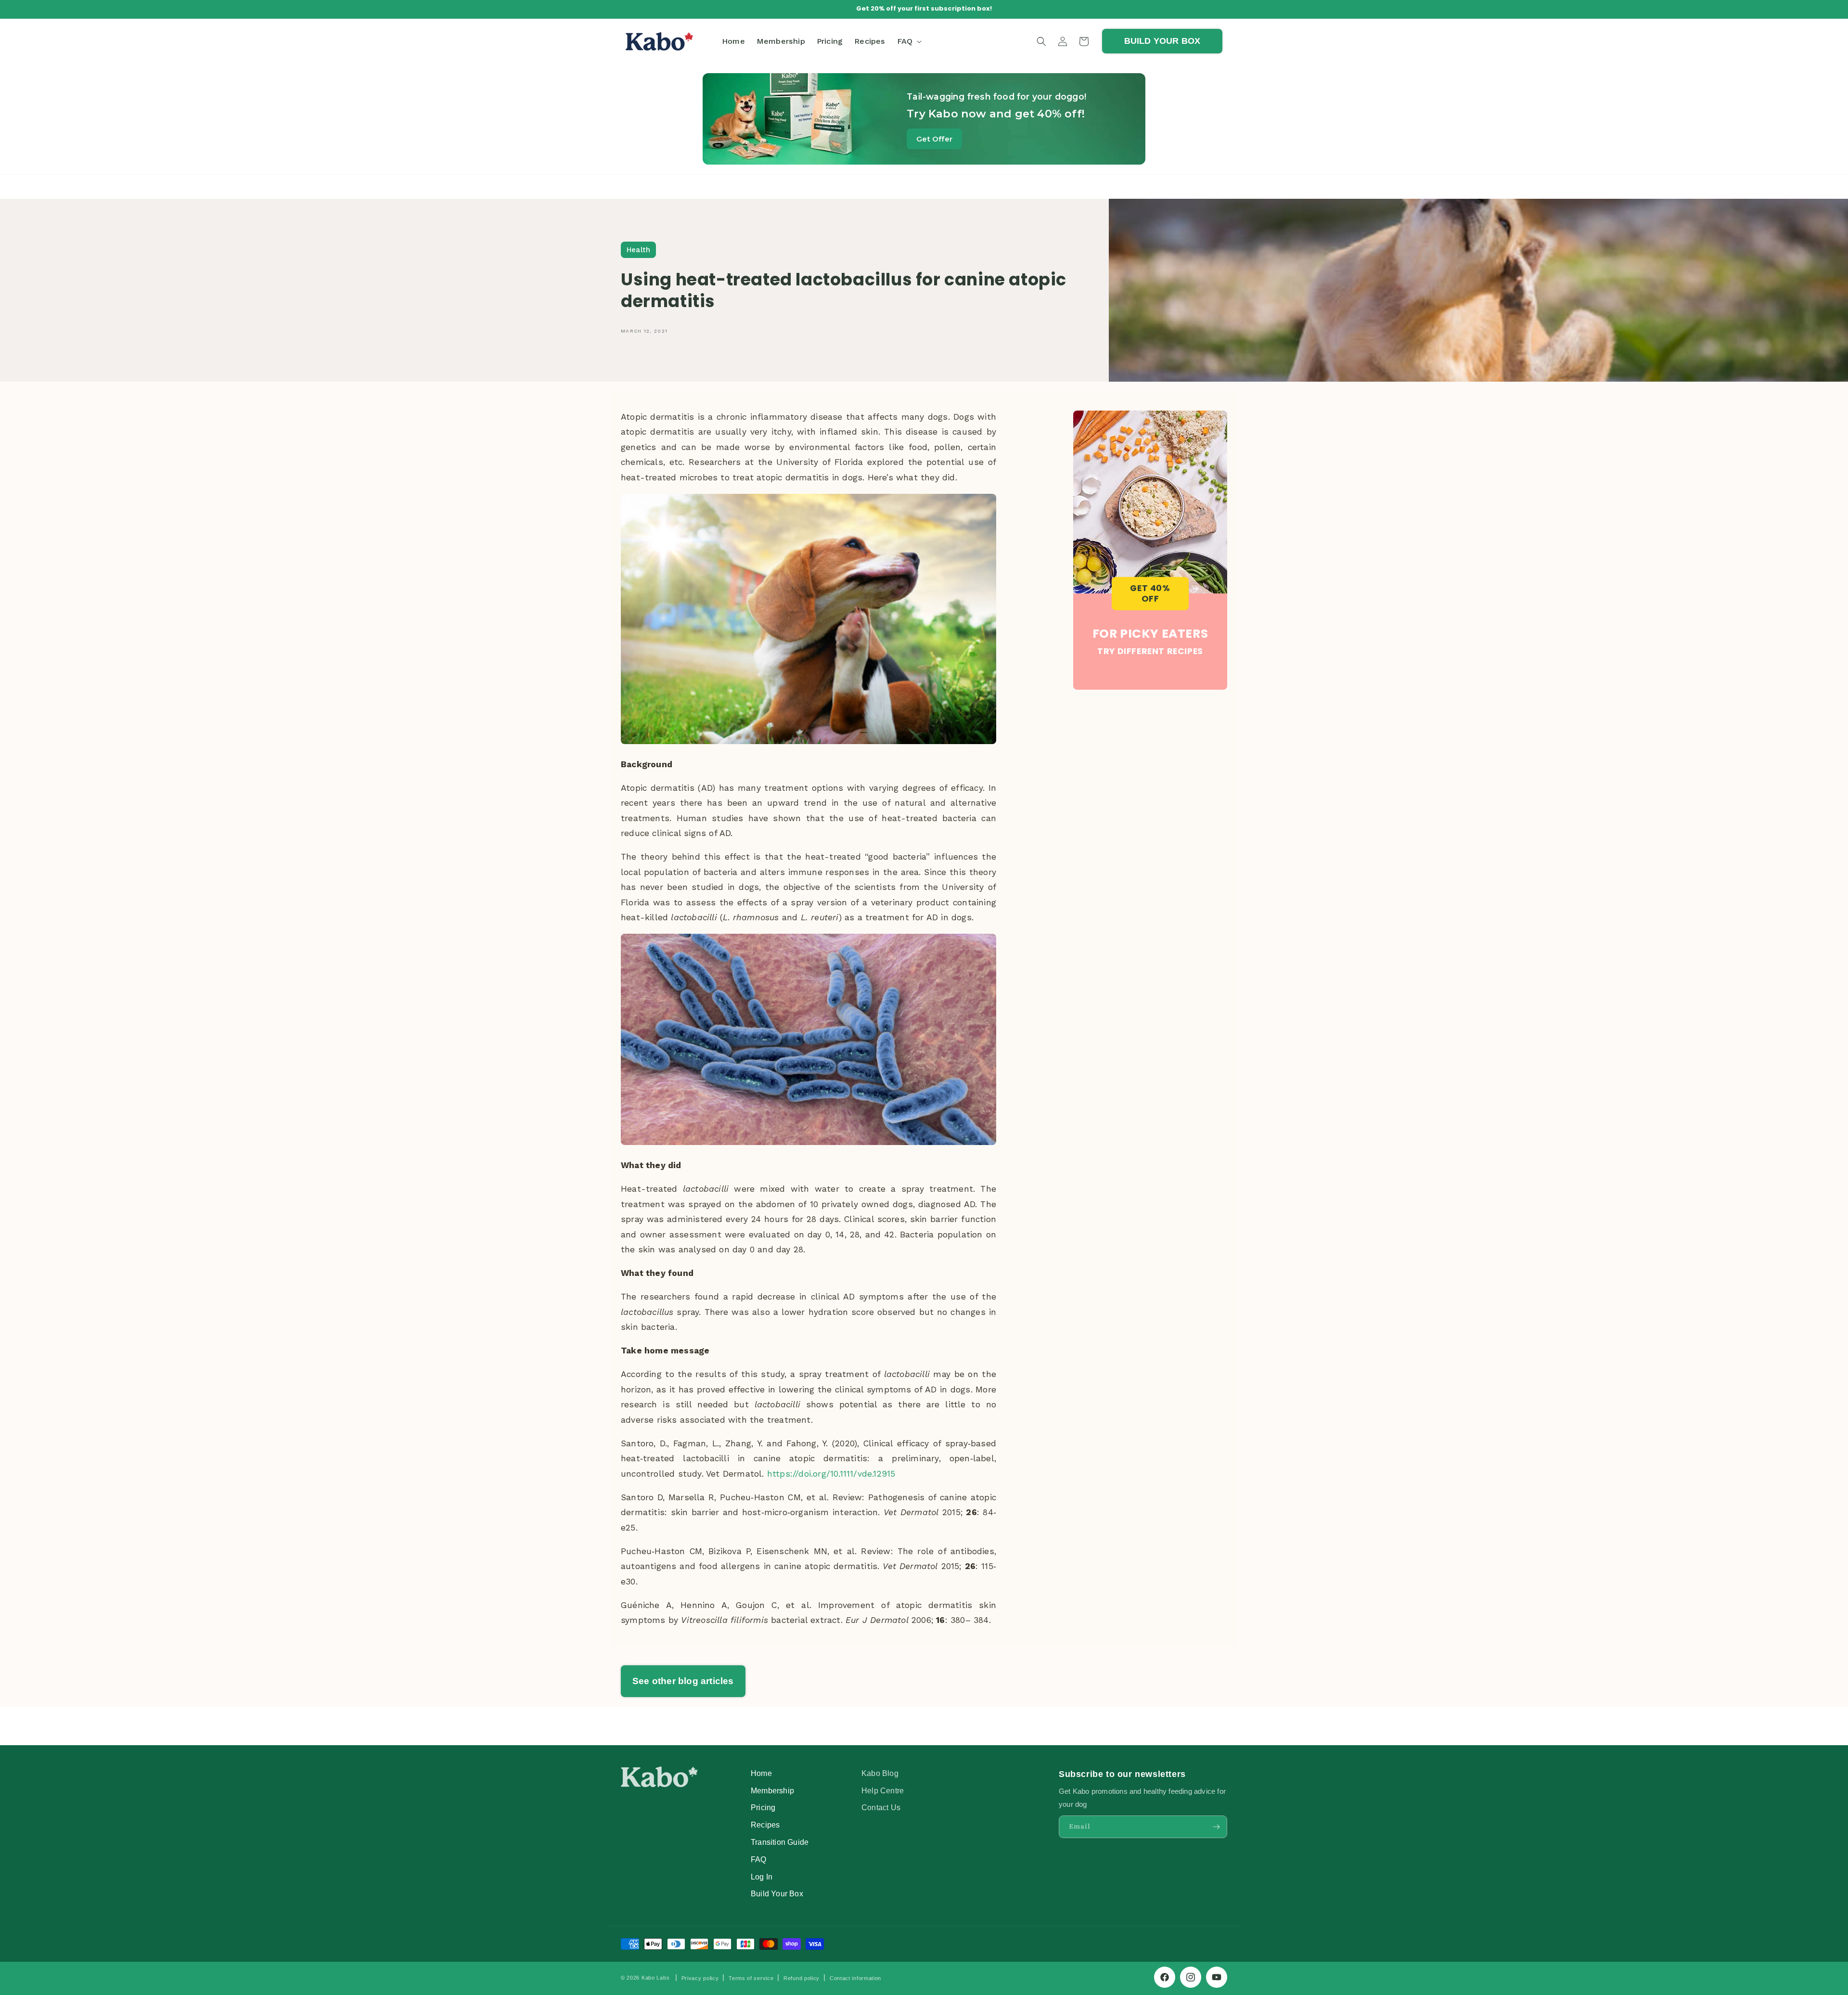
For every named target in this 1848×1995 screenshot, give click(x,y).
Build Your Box (777, 1893)
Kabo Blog (880, 1773)
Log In (762, 1877)
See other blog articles (683, 1681)
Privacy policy (700, 1978)
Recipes (765, 1825)
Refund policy (802, 1978)
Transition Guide (780, 1842)
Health (638, 250)
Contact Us (881, 1807)
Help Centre (883, 1790)
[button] (909, 41)
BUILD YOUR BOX (1162, 41)
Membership (772, 1790)
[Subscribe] (1216, 1827)
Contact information (855, 1978)
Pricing (763, 1807)
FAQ (759, 1859)
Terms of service (751, 1978)
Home (761, 1773)
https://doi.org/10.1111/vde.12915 (831, 1474)
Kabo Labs (655, 1978)
